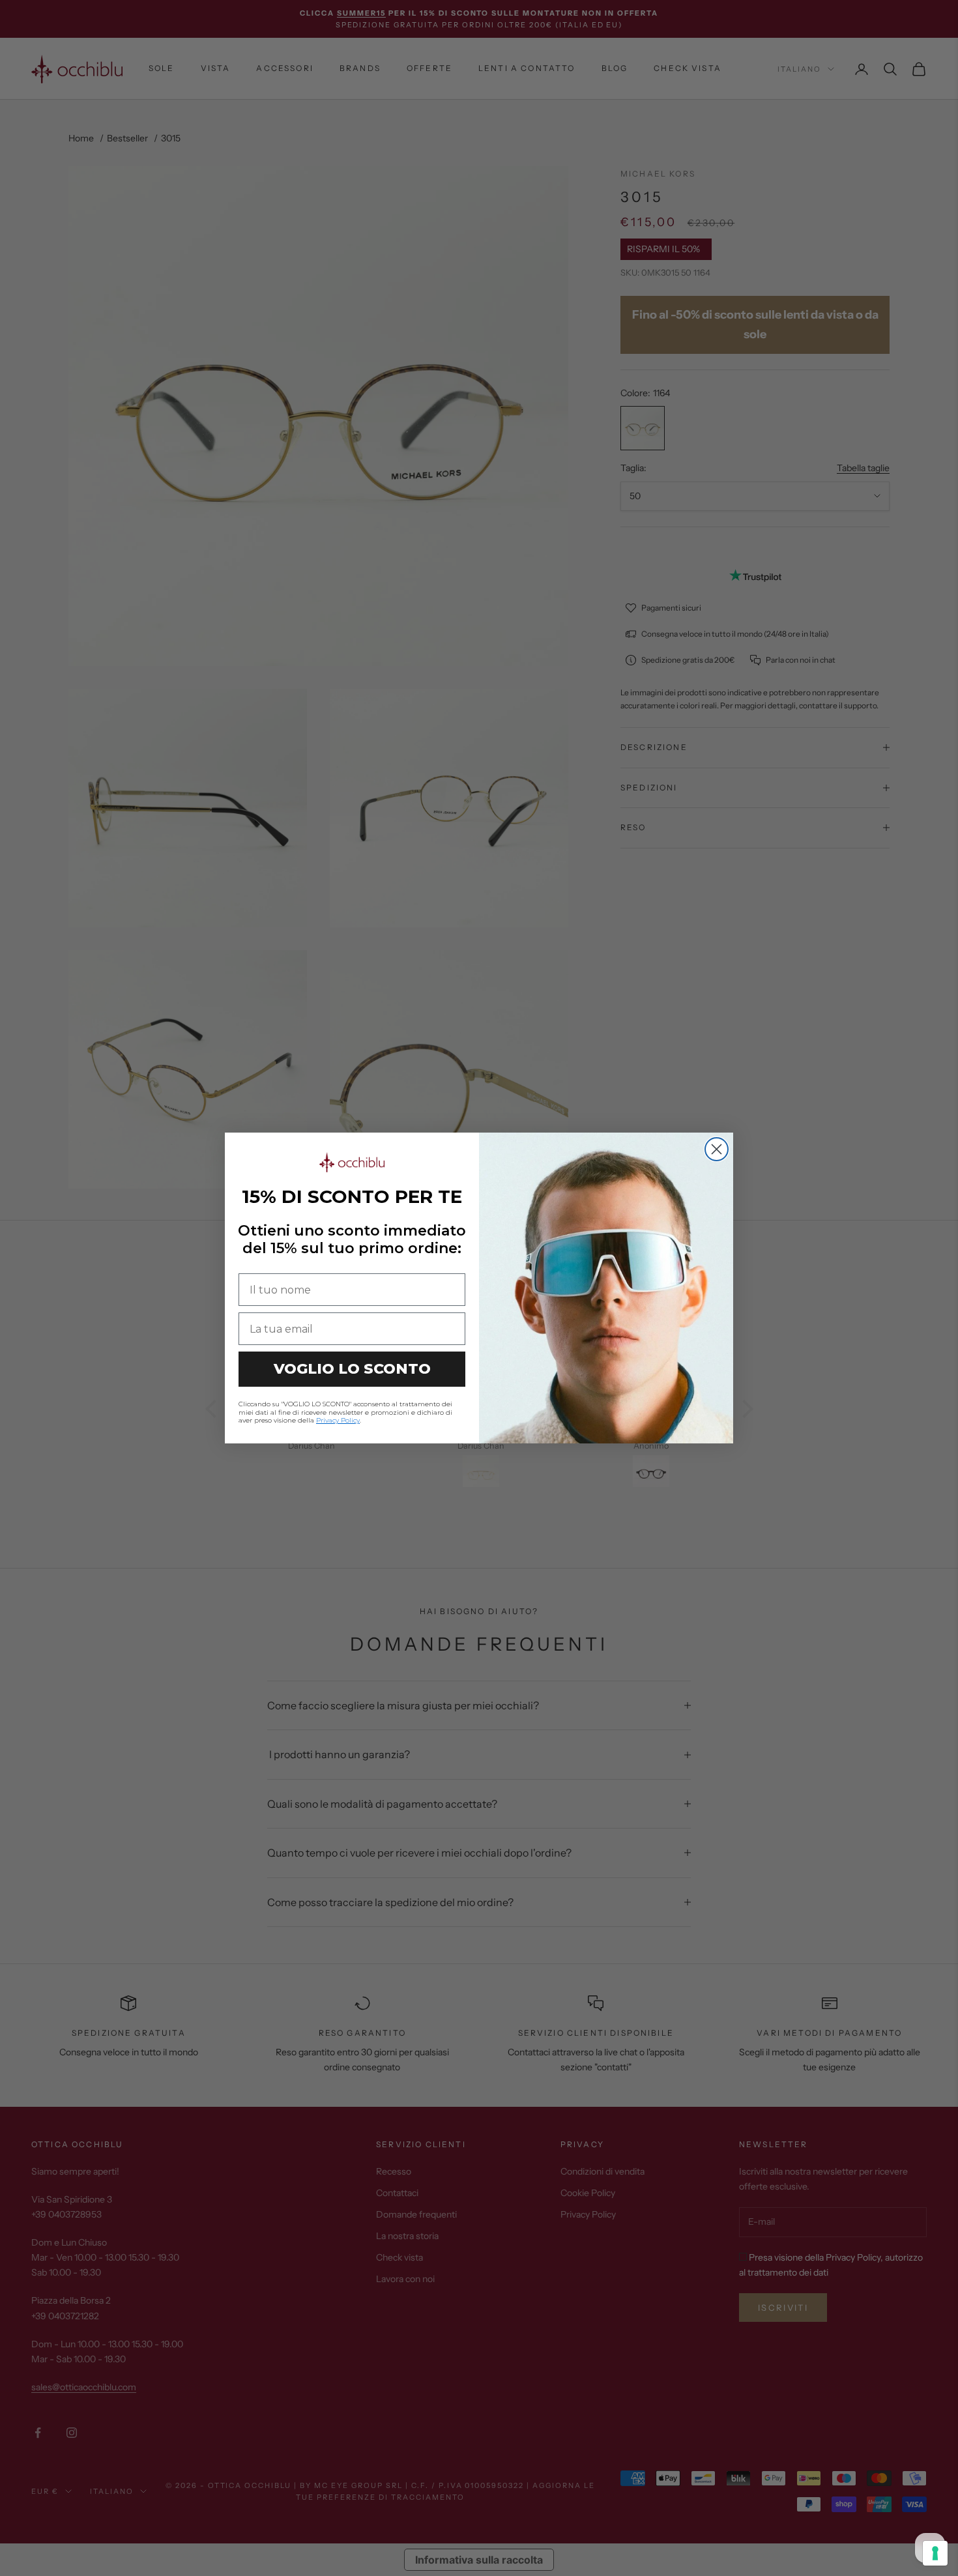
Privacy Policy (338, 1420)
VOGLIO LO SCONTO (352, 1369)
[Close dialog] (717, 1149)
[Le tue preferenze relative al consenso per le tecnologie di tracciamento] (935, 2553)
